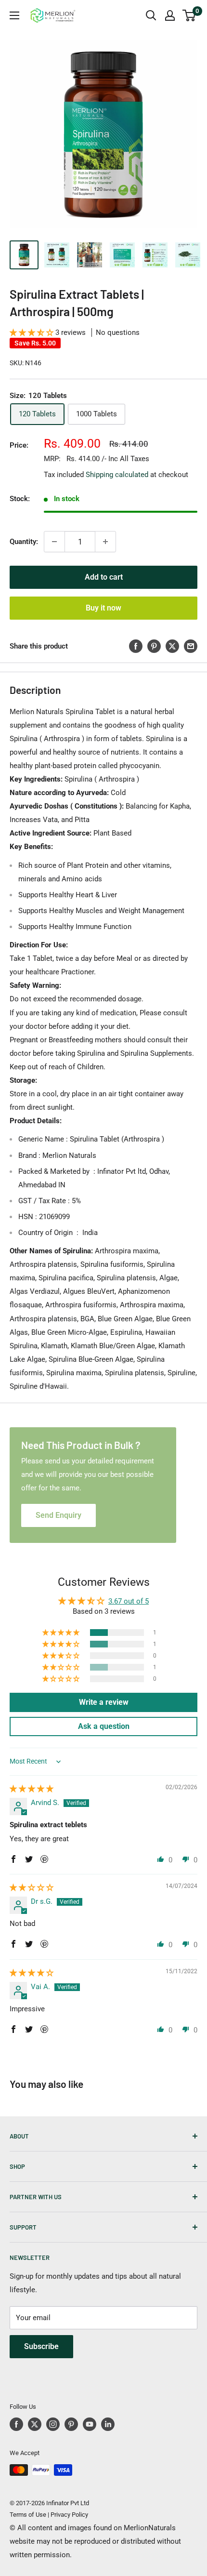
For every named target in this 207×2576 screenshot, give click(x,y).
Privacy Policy (69, 2515)
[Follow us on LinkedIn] (108, 2424)
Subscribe (41, 2346)
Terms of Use (28, 2515)
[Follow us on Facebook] (16, 2424)
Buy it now (103, 608)
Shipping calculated (117, 475)
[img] (32, 1789)
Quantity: (24, 542)
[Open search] (151, 15)
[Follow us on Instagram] (53, 2424)
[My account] (170, 15)
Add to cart (104, 577)
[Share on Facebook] (136, 646)
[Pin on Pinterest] (154, 646)
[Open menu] (14, 15)
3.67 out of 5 (129, 1601)
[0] (189, 15)
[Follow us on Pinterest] (71, 2424)
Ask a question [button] (104, 1726)
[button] (32, 332)
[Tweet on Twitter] (172, 646)
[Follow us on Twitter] (35, 2424)
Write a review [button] (104, 1702)
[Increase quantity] (105, 542)
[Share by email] (191, 646)
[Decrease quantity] (54, 542)
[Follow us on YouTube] (90, 2424)
